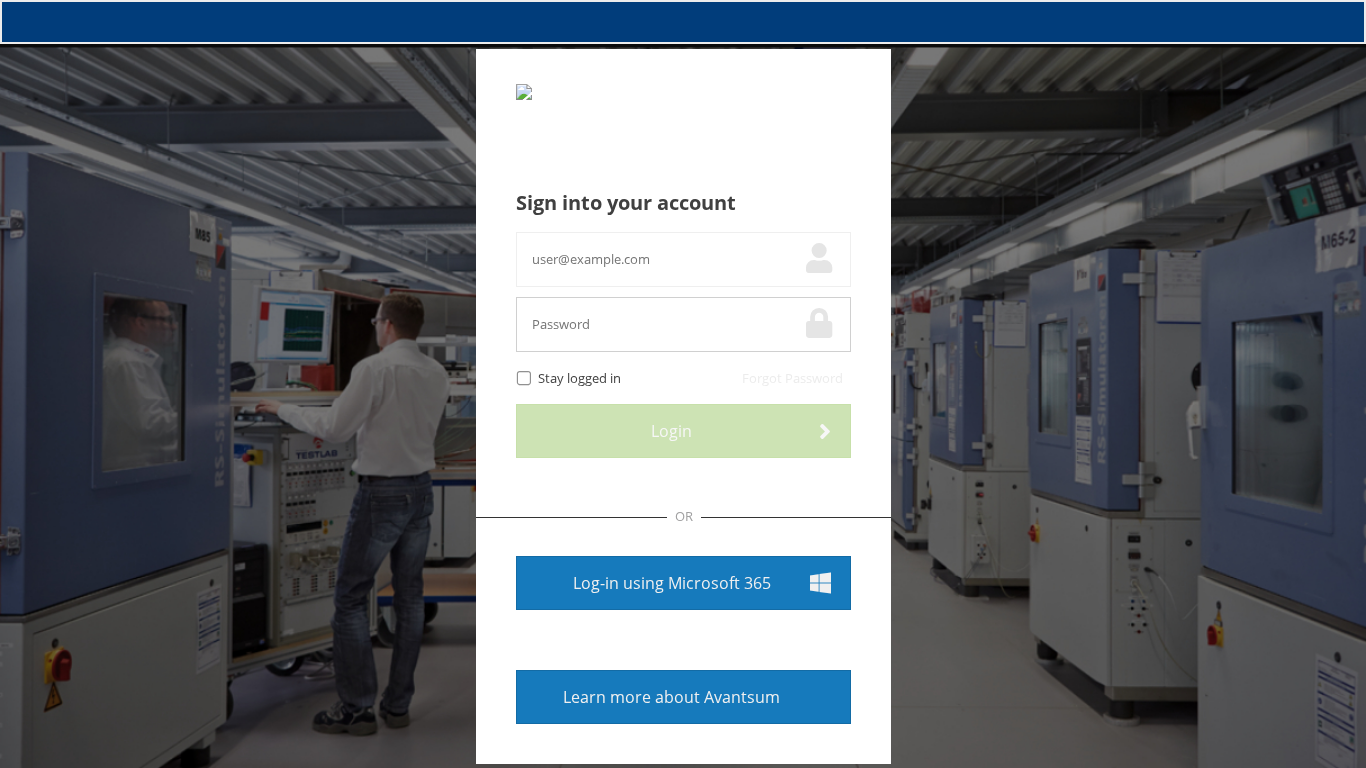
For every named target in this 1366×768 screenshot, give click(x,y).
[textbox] (658, 259)
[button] (683, 583)
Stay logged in (579, 378)
